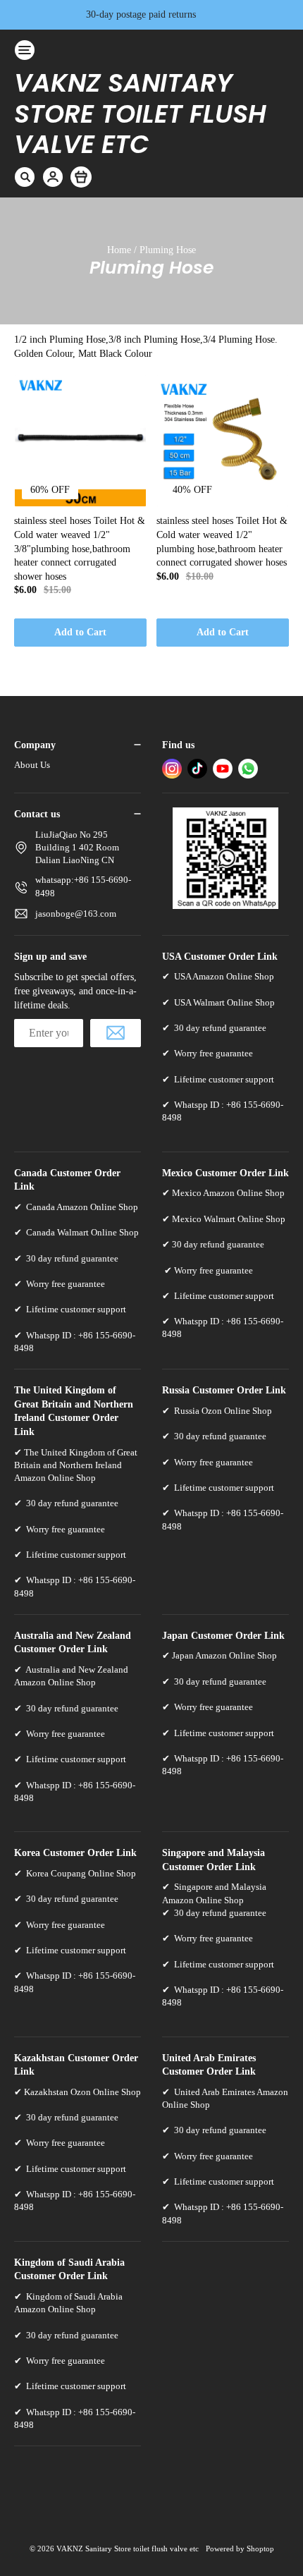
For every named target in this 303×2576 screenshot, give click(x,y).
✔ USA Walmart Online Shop (218, 1002)
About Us (32, 765)
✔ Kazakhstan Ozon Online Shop (78, 2092)
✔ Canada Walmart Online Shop (76, 1232)
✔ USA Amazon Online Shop (218, 976)
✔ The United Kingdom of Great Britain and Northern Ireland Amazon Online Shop (76, 1465)
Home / (123, 250)
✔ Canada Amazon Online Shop (76, 1207)
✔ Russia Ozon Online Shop (217, 1411)
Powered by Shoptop (240, 2548)
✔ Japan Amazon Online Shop (219, 1655)
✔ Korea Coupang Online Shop (75, 1873)
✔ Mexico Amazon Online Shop (223, 1193)
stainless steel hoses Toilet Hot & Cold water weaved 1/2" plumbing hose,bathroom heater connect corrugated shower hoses (222, 542)
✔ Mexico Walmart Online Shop (224, 1219)
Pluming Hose (168, 250)
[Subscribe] (116, 1033)
